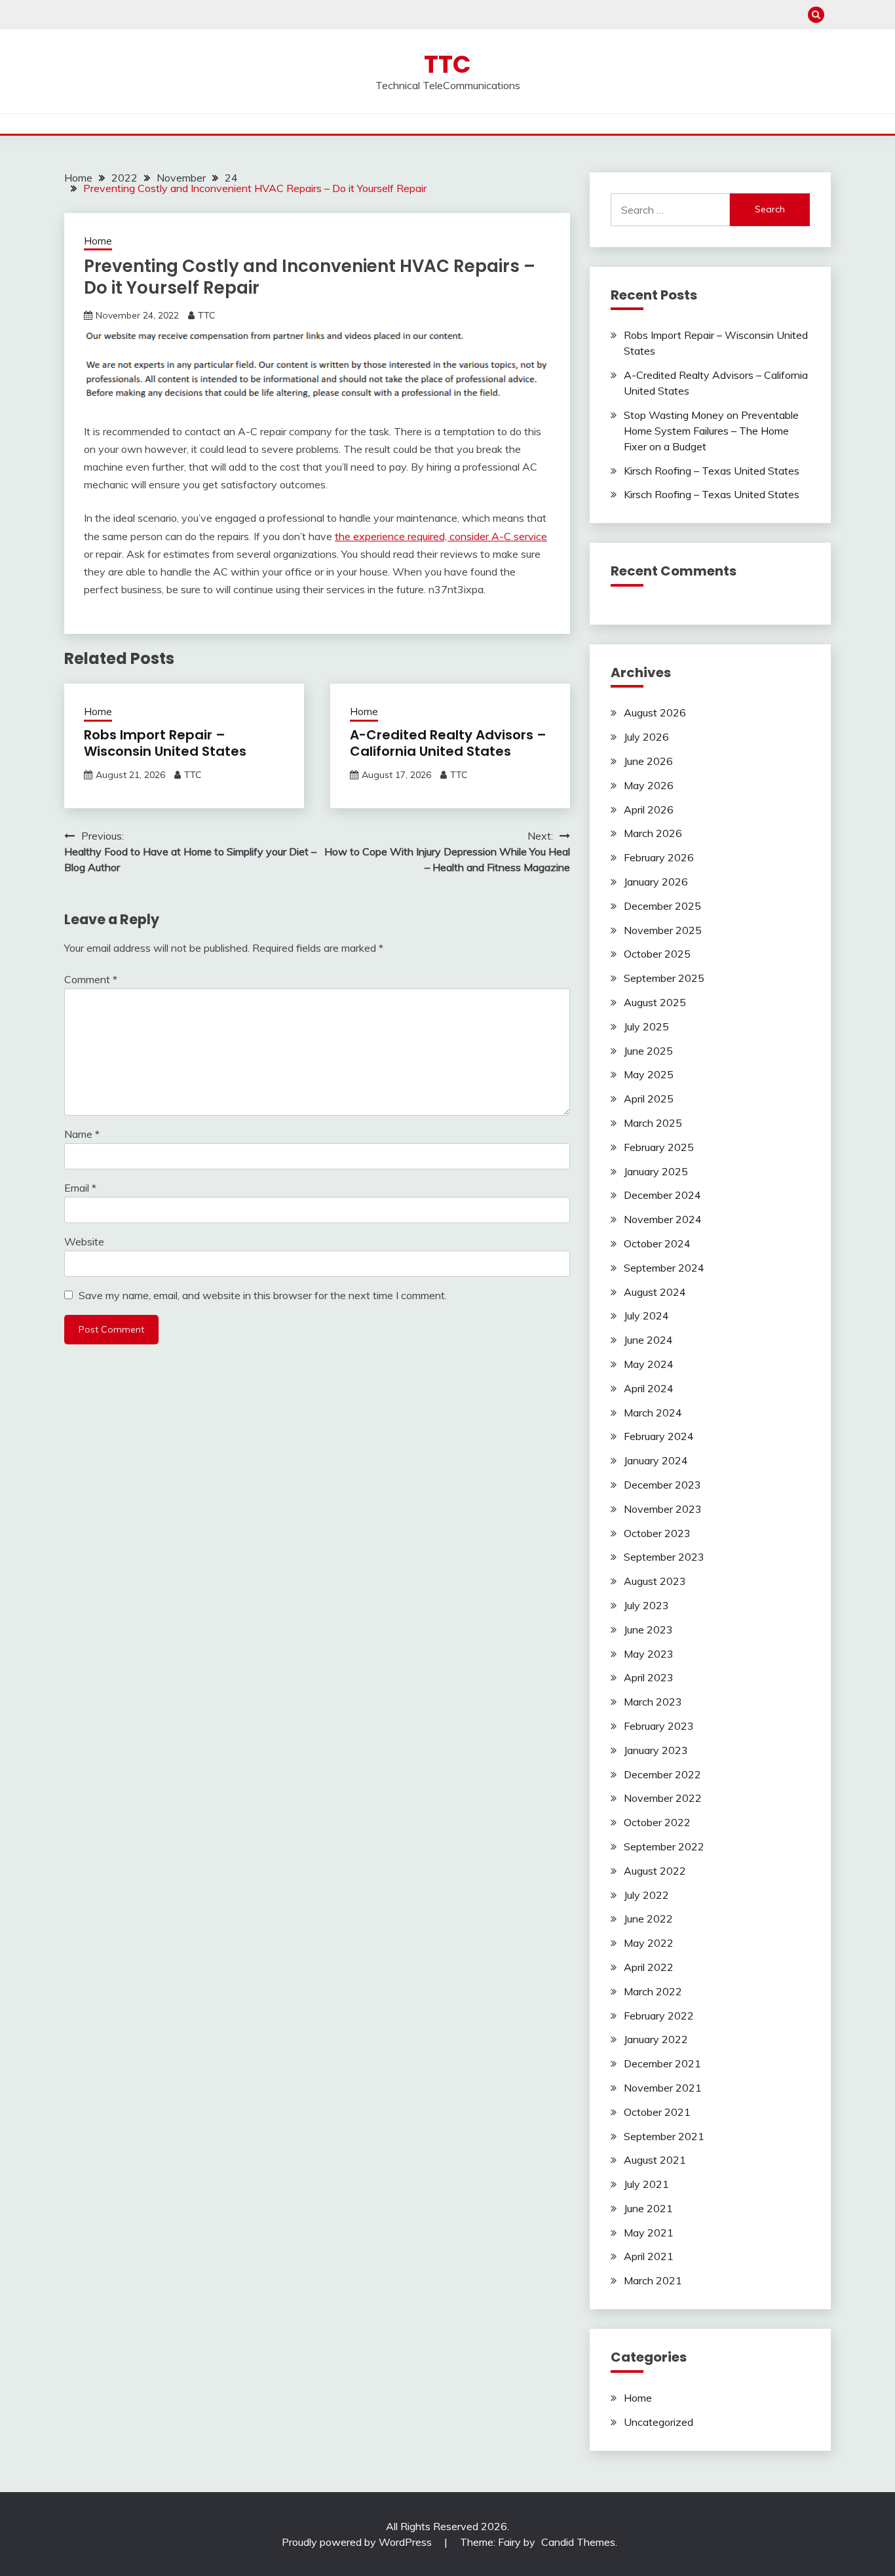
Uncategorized (658, 2422)
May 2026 (649, 785)
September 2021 (664, 2136)
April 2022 (649, 1967)
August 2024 (655, 1292)
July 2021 (646, 2184)
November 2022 (663, 1798)
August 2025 (655, 1002)
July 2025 (646, 1026)
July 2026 (646, 737)
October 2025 (657, 954)
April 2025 (649, 1099)
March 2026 (653, 833)
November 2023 (663, 1509)
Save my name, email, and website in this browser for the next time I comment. (263, 1295)
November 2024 (663, 1219)
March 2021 (653, 2280)
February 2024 (659, 1436)
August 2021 (655, 2160)
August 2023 (655, 1581)
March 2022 (653, 1991)
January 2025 (656, 1171)
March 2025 (653, 1123)
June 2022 (648, 1919)
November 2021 (663, 2088)
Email (80, 1188)
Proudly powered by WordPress (358, 2542)
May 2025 (649, 1074)
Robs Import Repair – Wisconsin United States (165, 743)
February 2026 (659, 857)
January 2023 (656, 1750)
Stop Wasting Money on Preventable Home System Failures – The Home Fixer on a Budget (711, 431)
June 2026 (648, 761)
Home (98, 241)
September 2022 (664, 1846)
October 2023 (657, 1533)
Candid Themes (578, 2542)
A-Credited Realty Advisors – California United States (448, 743)
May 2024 (649, 1364)
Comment (91, 979)
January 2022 (656, 2039)
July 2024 (646, 1316)
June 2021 (648, 2208)
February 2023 (659, 1726)
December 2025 (662, 906)
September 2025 (664, 978)
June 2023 (648, 1630)
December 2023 (662, 1485)
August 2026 (655, 712)
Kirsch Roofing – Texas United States (712, 471)
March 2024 (653, 1413)
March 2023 (653, 1702)
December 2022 (662, 1774)
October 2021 (657, 2112)
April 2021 (649, 2256)
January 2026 (656, 882)
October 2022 (657, 1822)
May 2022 (649, 1943)
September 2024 (664, 1268)
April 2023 (649, 1677)
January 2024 (656, 1460)
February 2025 (659, 1147)
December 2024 (662, 1195)
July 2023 (646, 1605)
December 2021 (662, 2063)
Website (84, 1241)
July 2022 (646, 1895)
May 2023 (649, 1654)
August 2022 (655, 1871)
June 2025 (648, 1051)
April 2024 (649, 1388)
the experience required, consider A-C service (441, 536)
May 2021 (649, 2233)
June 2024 (648, 1340)
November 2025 (663, 930)
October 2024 (657, 1243)
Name (82, 1134)
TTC (447, 64)
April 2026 (649, 810)
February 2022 (659, 2016)
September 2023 (664, 1557)
